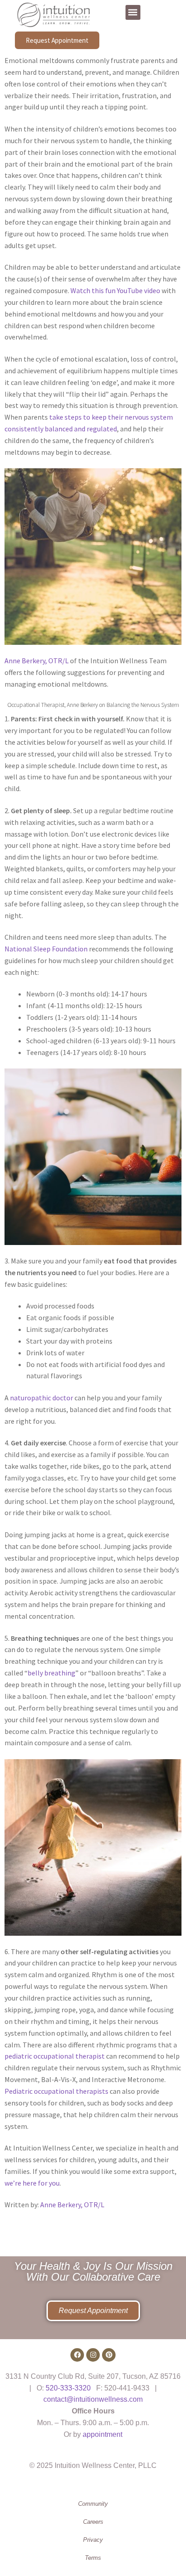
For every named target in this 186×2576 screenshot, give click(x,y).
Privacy (93, 2540)
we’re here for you (32, 2183)
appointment (102, 2434)
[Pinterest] (109, 2355)
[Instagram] (93, 2355)
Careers (93, 2522)
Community (93, 2504)
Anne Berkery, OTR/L (37, 661)
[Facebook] (77, 2355)
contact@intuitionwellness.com (93, 2399)
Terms (93, 2558)
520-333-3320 (68, 2388)
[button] (133, 12)
